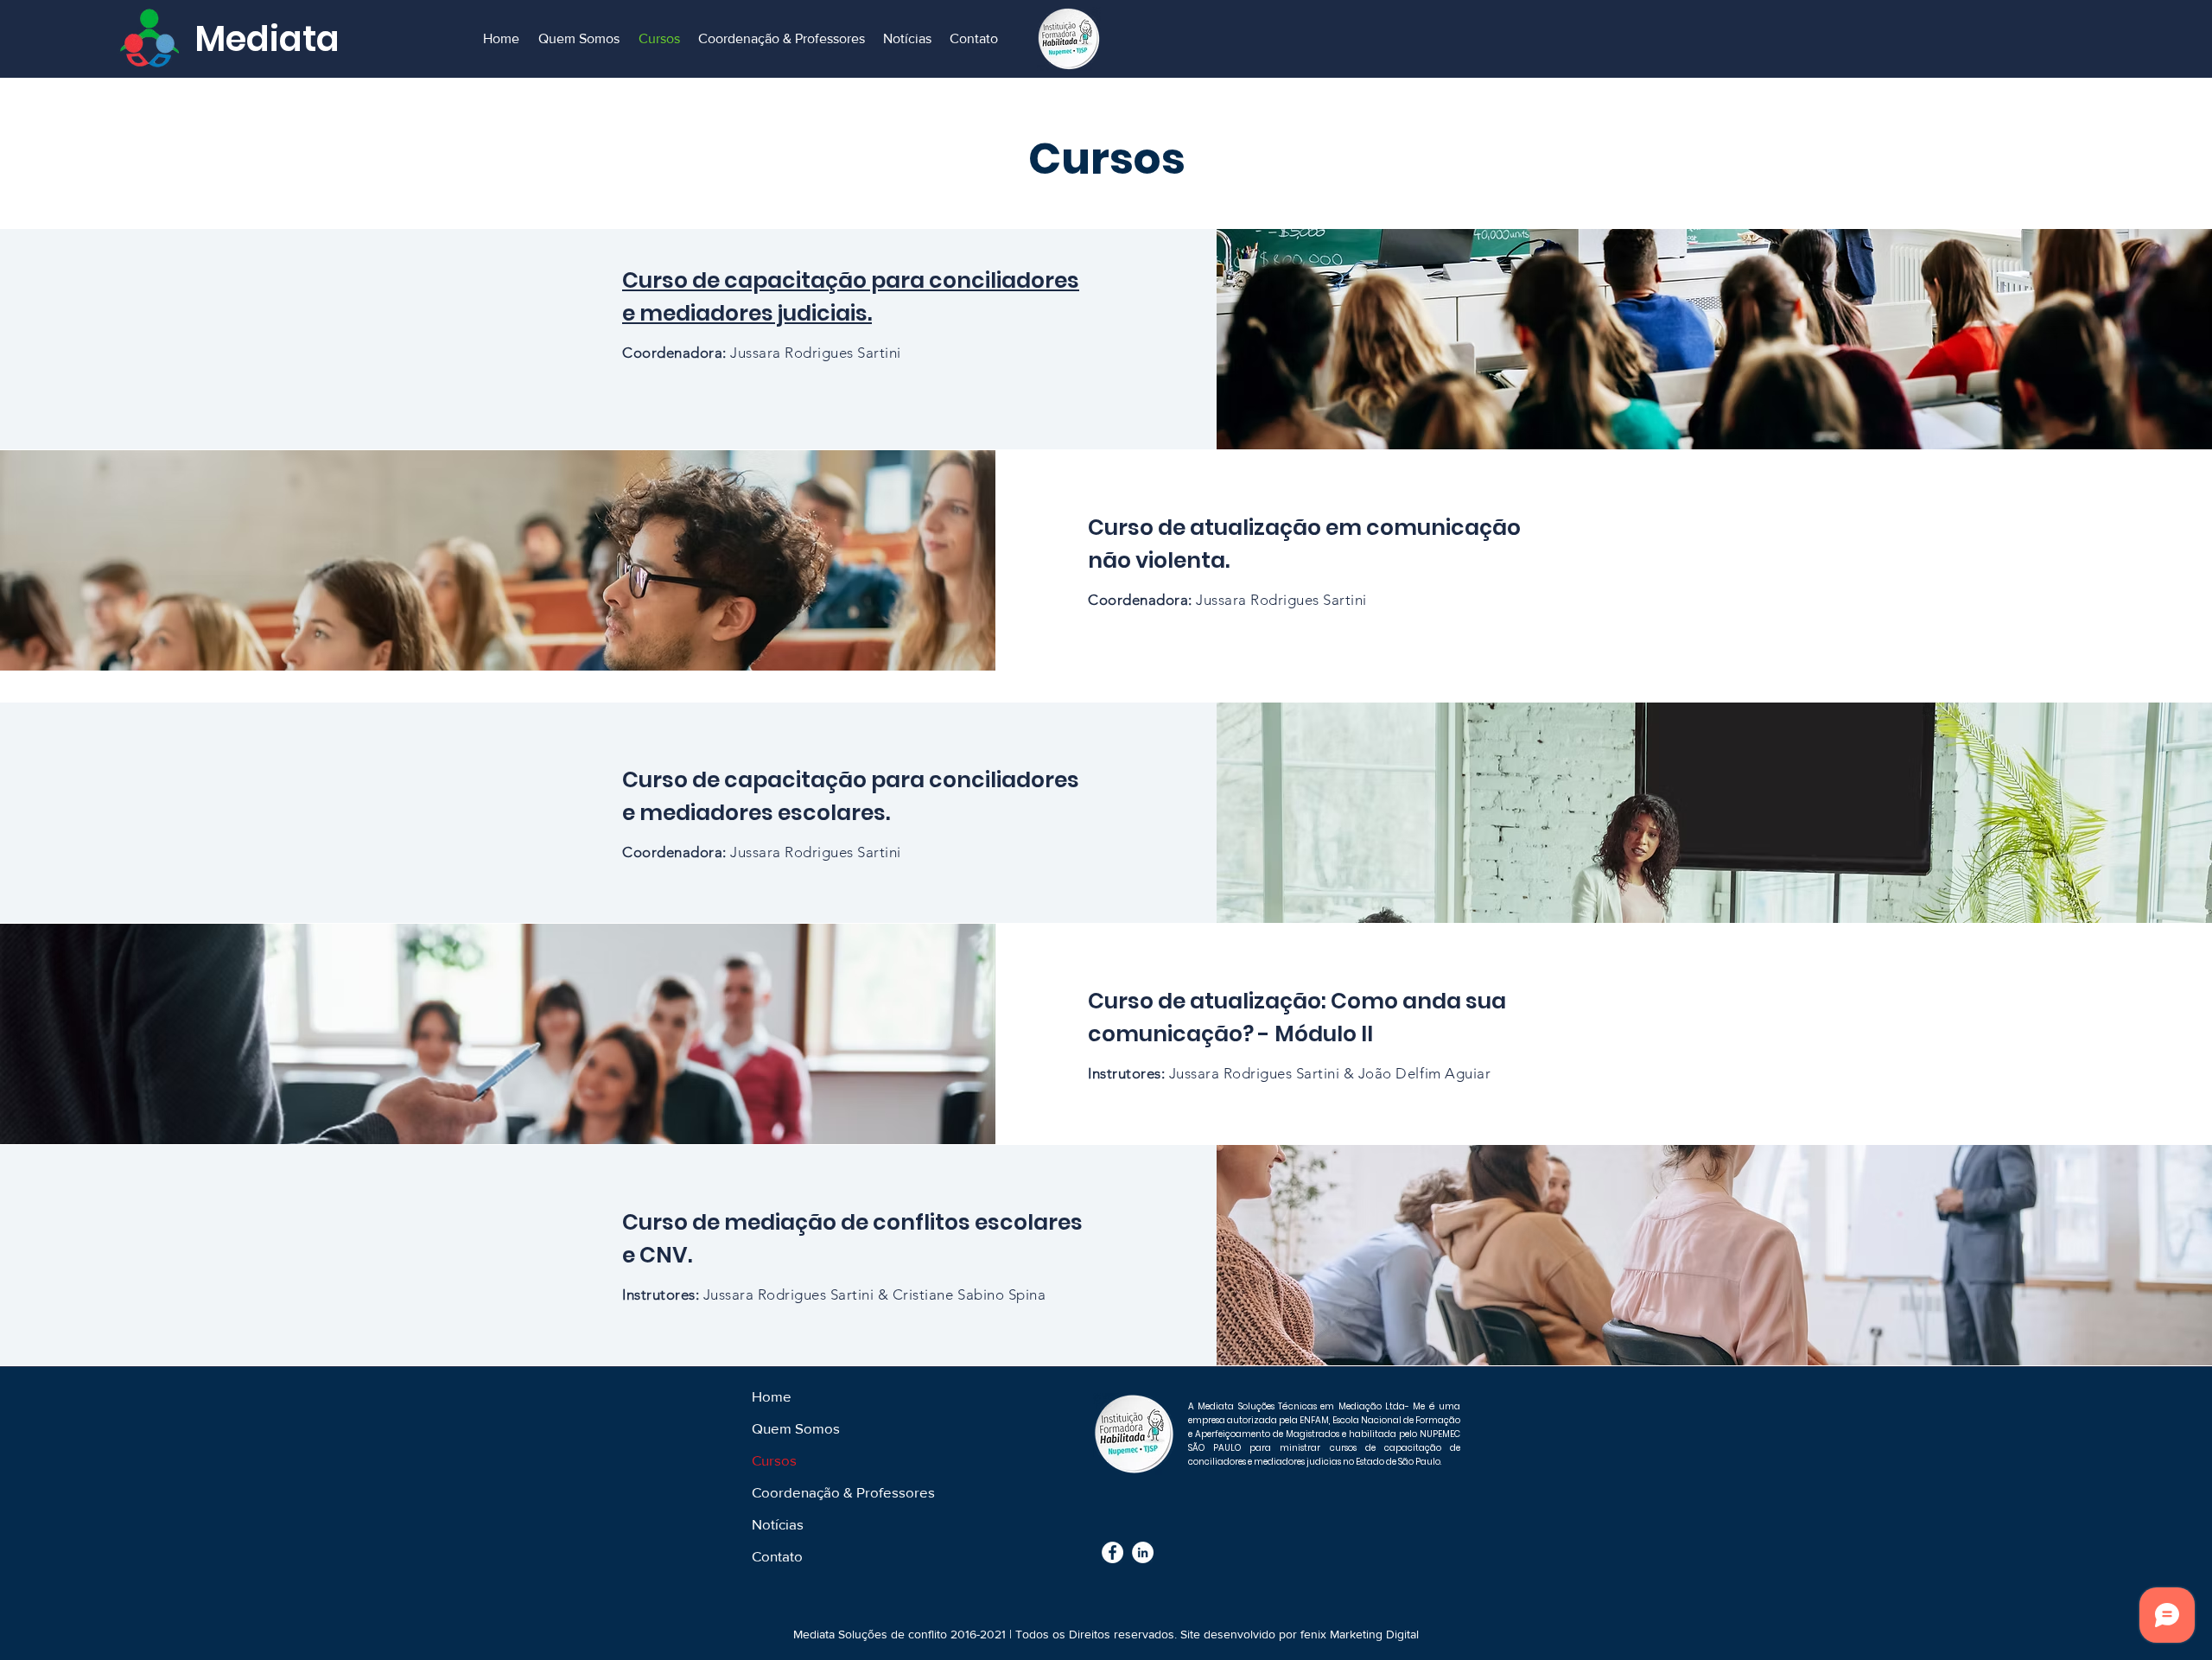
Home (772, 1396)
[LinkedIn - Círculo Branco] (1143, 1552)
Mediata (267, 39)
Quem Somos (796, 1428)
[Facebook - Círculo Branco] (1112, 1552)
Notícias (778, 1524)
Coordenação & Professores (843, 1492)
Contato (777, 1556)
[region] (1106, 313)
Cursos (774, 1460)
